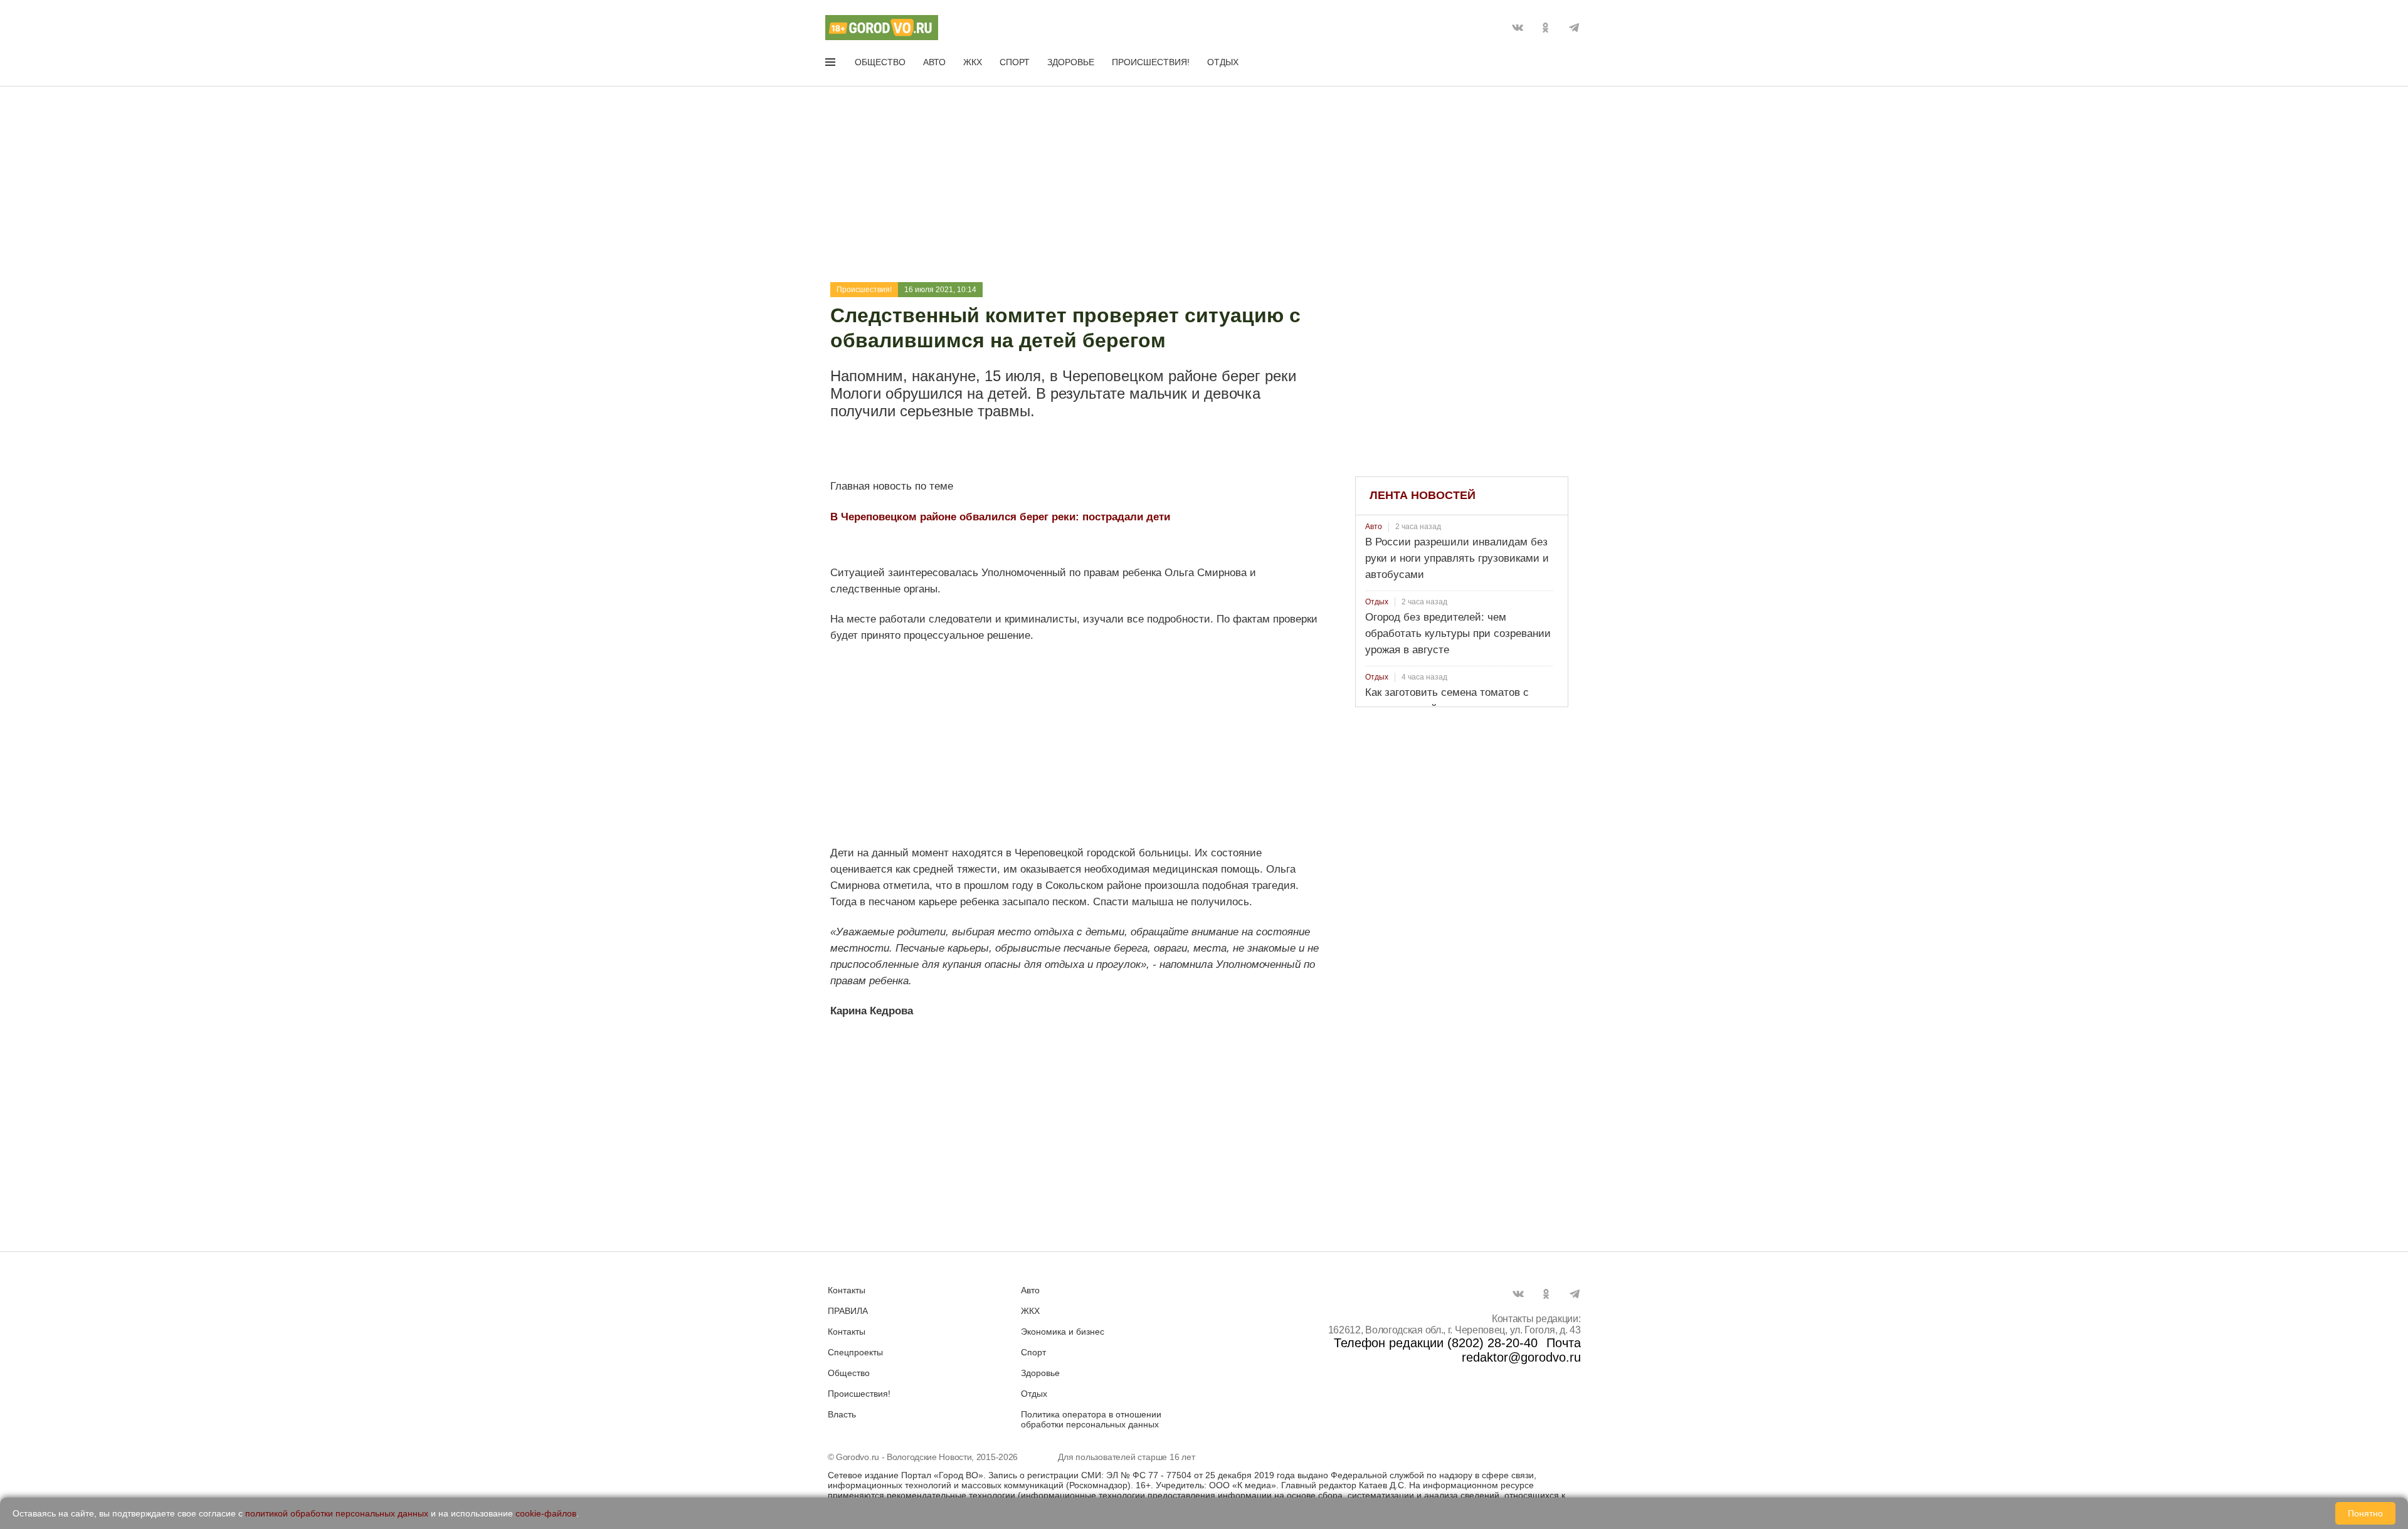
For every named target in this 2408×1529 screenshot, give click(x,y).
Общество (880, 62)
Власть (842, 1414)
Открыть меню (832, 65)
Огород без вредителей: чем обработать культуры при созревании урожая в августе (1458, 633)
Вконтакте (1518, 28)
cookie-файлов (546, 1513)
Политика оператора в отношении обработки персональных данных (1091, 1419)
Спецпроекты (855, 1352)
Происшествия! (1151, 62)
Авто (934, 62)
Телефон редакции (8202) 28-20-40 (1436, 1343)
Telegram (1574, 28)
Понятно (2365, 1513)
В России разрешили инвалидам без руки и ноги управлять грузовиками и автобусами (1457, 558)
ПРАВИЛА (848, 1311)
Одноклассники (1546, 28)
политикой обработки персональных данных (337, 1513)
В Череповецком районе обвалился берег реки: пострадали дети (1000, 517)
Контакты (847, 1290)
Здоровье (1071, 62)
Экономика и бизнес (1063, 1332)
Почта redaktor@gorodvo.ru (1521, 1350)
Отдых (1223, 62)
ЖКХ (973, 62)
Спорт (1015, 62)
